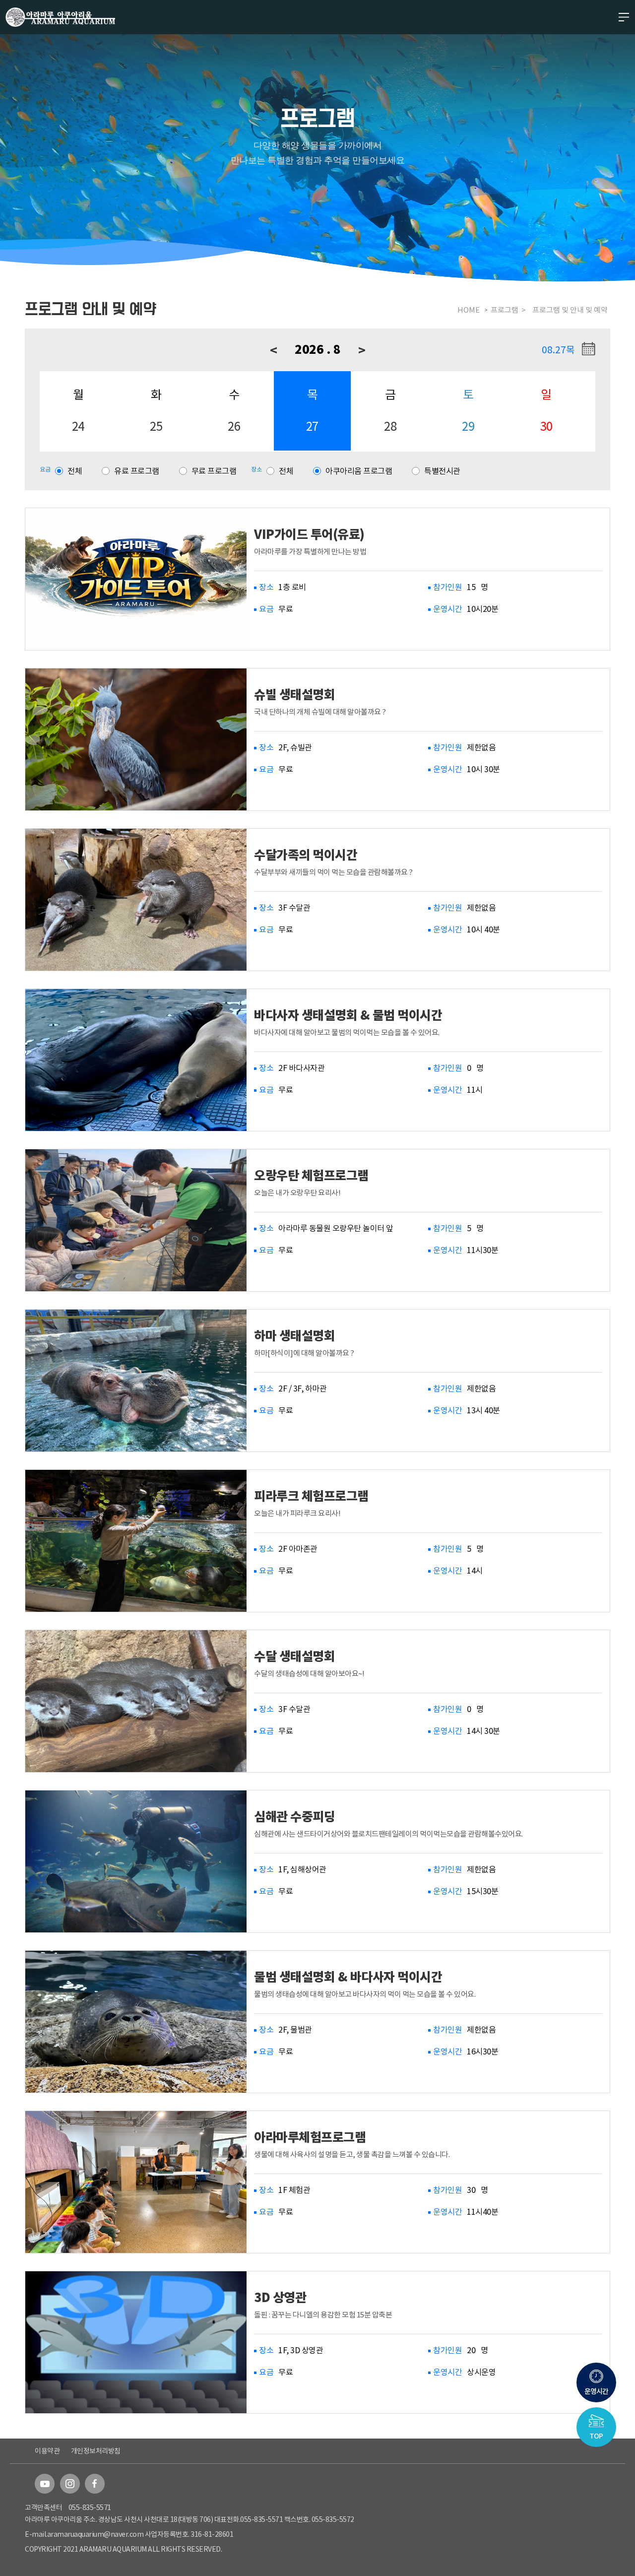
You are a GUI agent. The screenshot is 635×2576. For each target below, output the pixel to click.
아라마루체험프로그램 (310, 2137)
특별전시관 (442, 471)
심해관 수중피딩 (294, 1816)
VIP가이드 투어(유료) (309, 534)
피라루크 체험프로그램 (311, 1496)
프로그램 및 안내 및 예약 (570, 310)
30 (546, 427)
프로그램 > (509, 310)
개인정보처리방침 (96, 2451)
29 (468, 427)
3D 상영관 (280, 2297)
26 (234, 427)
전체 (75, 471)
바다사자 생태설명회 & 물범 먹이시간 (348, 1015)
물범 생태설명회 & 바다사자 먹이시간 (348, 1977)
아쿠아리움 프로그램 (359, 471)
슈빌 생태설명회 (294, 694)
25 (156, 427)
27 (312, 427)
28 (390, 427)
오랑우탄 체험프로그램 (311, 1175)
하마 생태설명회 (294, 1336)
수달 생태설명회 (294, 1656)
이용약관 (47, 2451)
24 (78, 427)
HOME (469, 310)
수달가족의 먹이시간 (306, 855)
